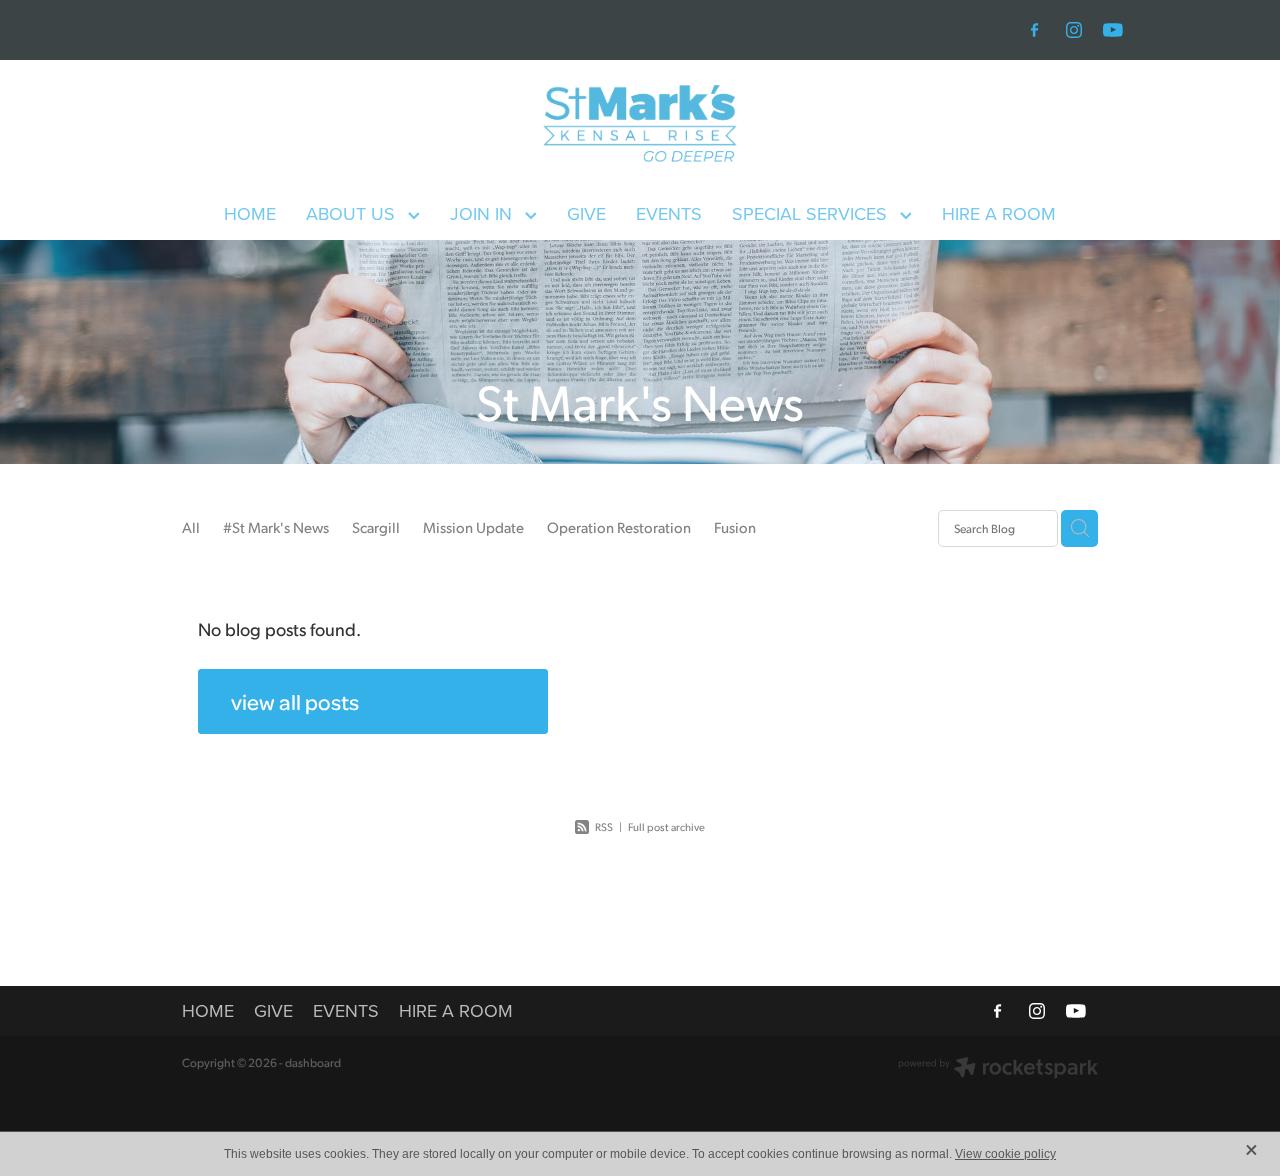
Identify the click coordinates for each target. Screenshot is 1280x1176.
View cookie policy (1005, 1154)
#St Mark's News (276, 526)
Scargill (376, 526)
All (191, 526)
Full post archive (666, 827)
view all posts (295, 701)
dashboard (313, 1062)
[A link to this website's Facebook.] (1035, 30)
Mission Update (473, 526)
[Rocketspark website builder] (998, 1069)
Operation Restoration (619, 526)
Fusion (735, 526)
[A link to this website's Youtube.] (1113, 30)
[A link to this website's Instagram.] (1074, 30)
